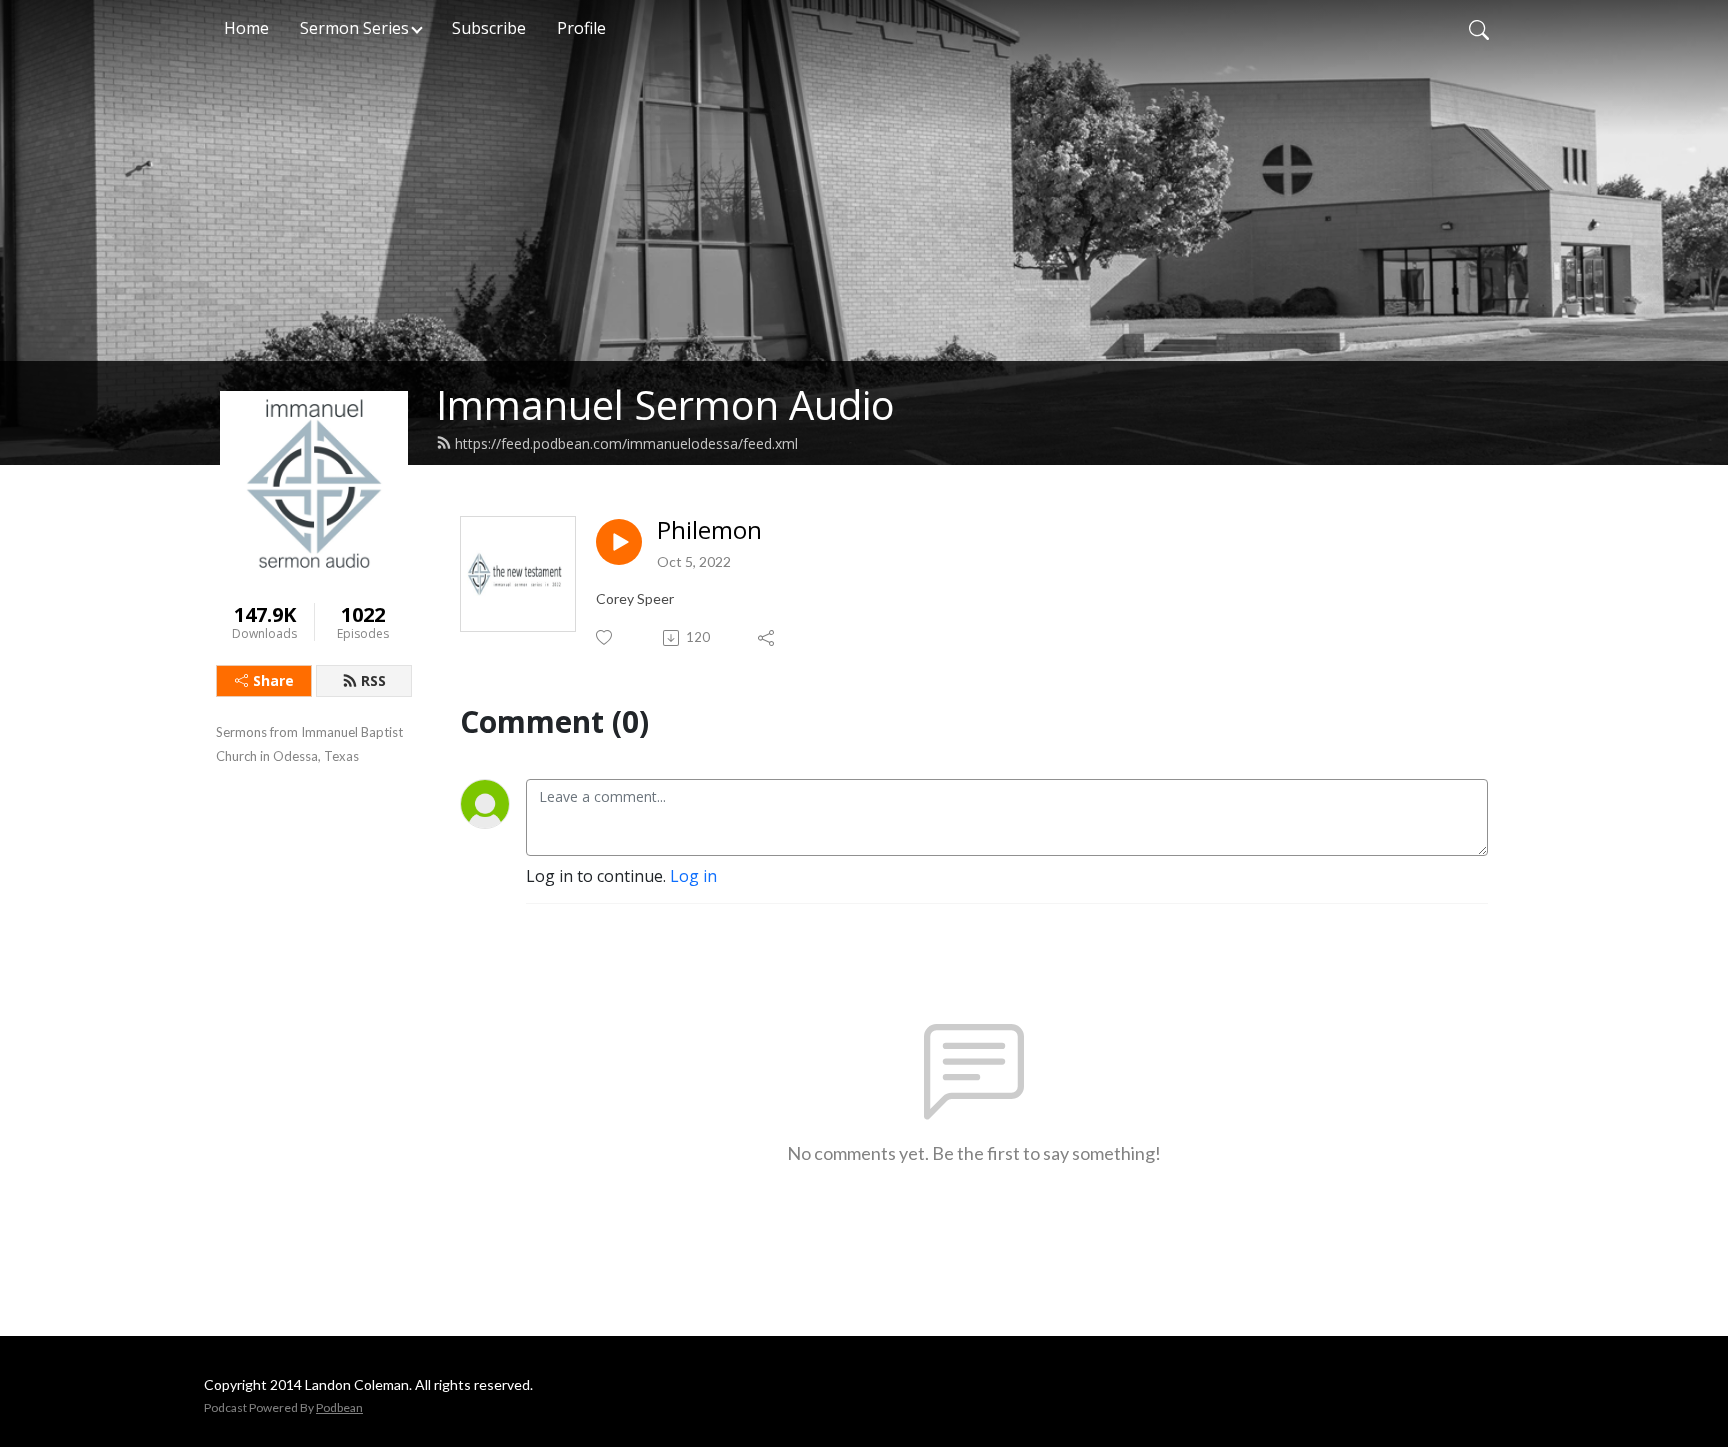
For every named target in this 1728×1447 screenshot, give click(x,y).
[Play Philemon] (619, 542)
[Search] (1479, 28)
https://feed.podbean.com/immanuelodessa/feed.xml (626, 443)
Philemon (709, 530)
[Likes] (605, 637)
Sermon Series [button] (354, 28)
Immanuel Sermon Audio (665, 404)
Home (246, 28)
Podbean (339, 1407)
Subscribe (489, 28)
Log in (693, 876)
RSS (373, 680)
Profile (581, 28)
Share (273, 680)
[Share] (767, 638)
